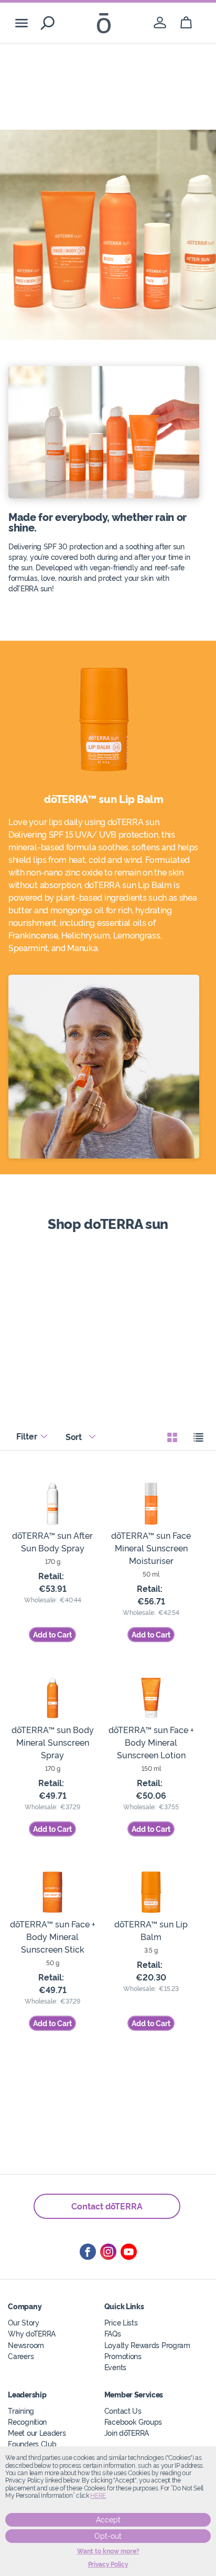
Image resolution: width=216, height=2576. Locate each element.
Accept (108, 2520)
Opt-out (108, 2536)
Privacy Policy (108, 2564)
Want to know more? (108, 2551)
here (98, 2496)
